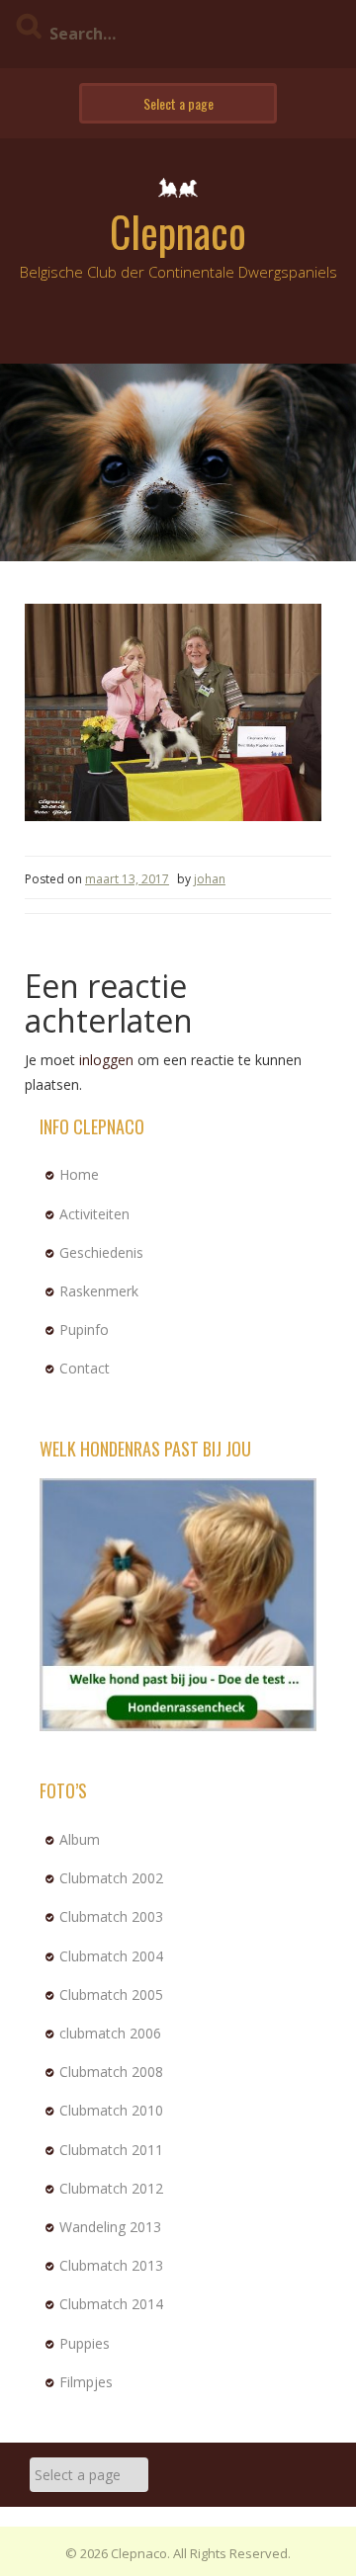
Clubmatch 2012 (111, 2188)
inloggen (106, 1060)
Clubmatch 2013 (111, 2265)
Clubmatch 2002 (111, 1878)
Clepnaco (178, 231)
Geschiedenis (101, 1252)
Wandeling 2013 (110, 2227)
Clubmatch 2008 (111, 2072)
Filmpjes (86, 2382)
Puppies (85, 2343)
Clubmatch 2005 (111, 1994)
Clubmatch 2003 (111, 1916)
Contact (85, 1368)
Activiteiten (94, 1214)
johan (210, 879)
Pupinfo (84, 1330)
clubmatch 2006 (110, 2033)
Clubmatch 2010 (111, 2110)
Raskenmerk (99, 1291)
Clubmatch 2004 (111, 1956)
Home (79, 1174)
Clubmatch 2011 (111, 2150)
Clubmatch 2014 (111, 2304)
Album (80, 1839)
